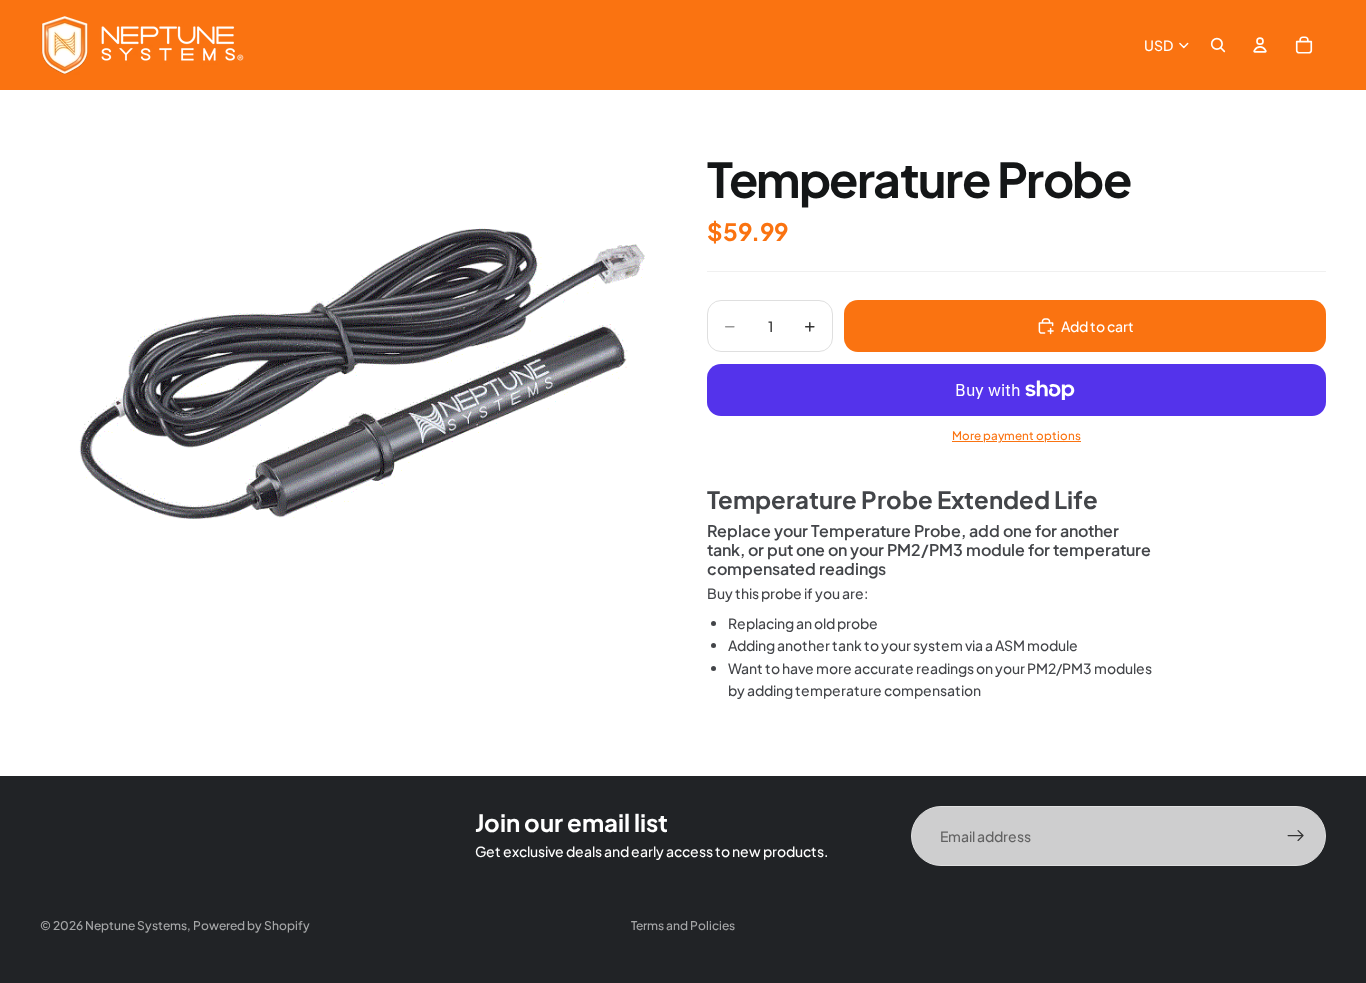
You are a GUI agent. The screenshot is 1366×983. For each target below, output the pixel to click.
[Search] (1218, 45)
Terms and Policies (683, 925)
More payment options (1016, 435)
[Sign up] (1296, 836)
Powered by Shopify (251, 925)
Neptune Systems (136, 925)
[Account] (1260, 45)
